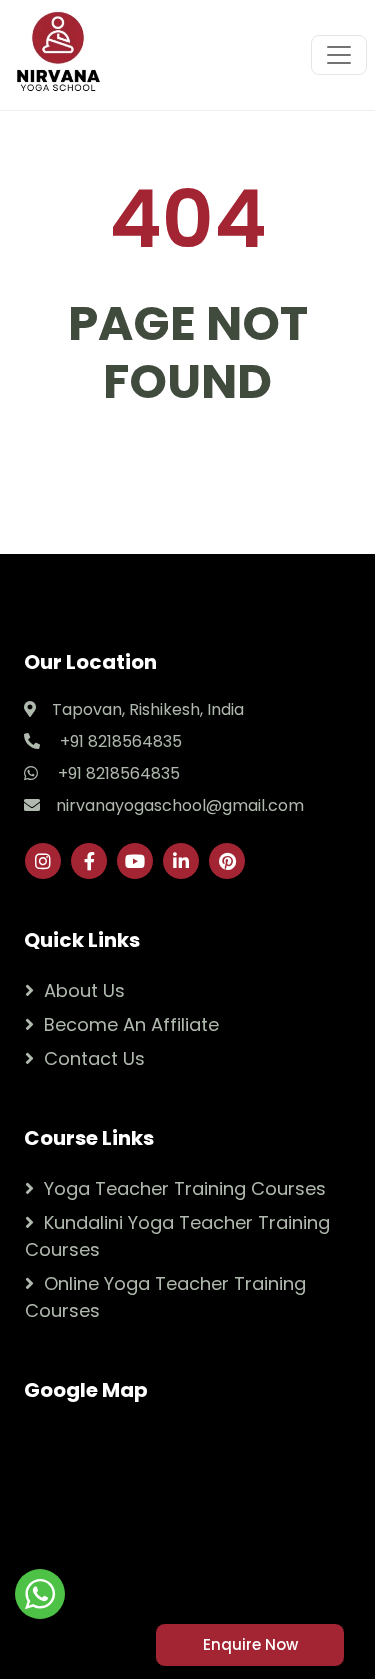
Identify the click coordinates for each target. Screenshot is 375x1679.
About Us (84, 990)
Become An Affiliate (131, 1024)
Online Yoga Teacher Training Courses (165, 1297)
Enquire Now (250, 1644)
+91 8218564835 (119, 741)
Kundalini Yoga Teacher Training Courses (177, 1236)
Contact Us (94, 1058)
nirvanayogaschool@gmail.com (180, 805)
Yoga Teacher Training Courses (185, 1188)
